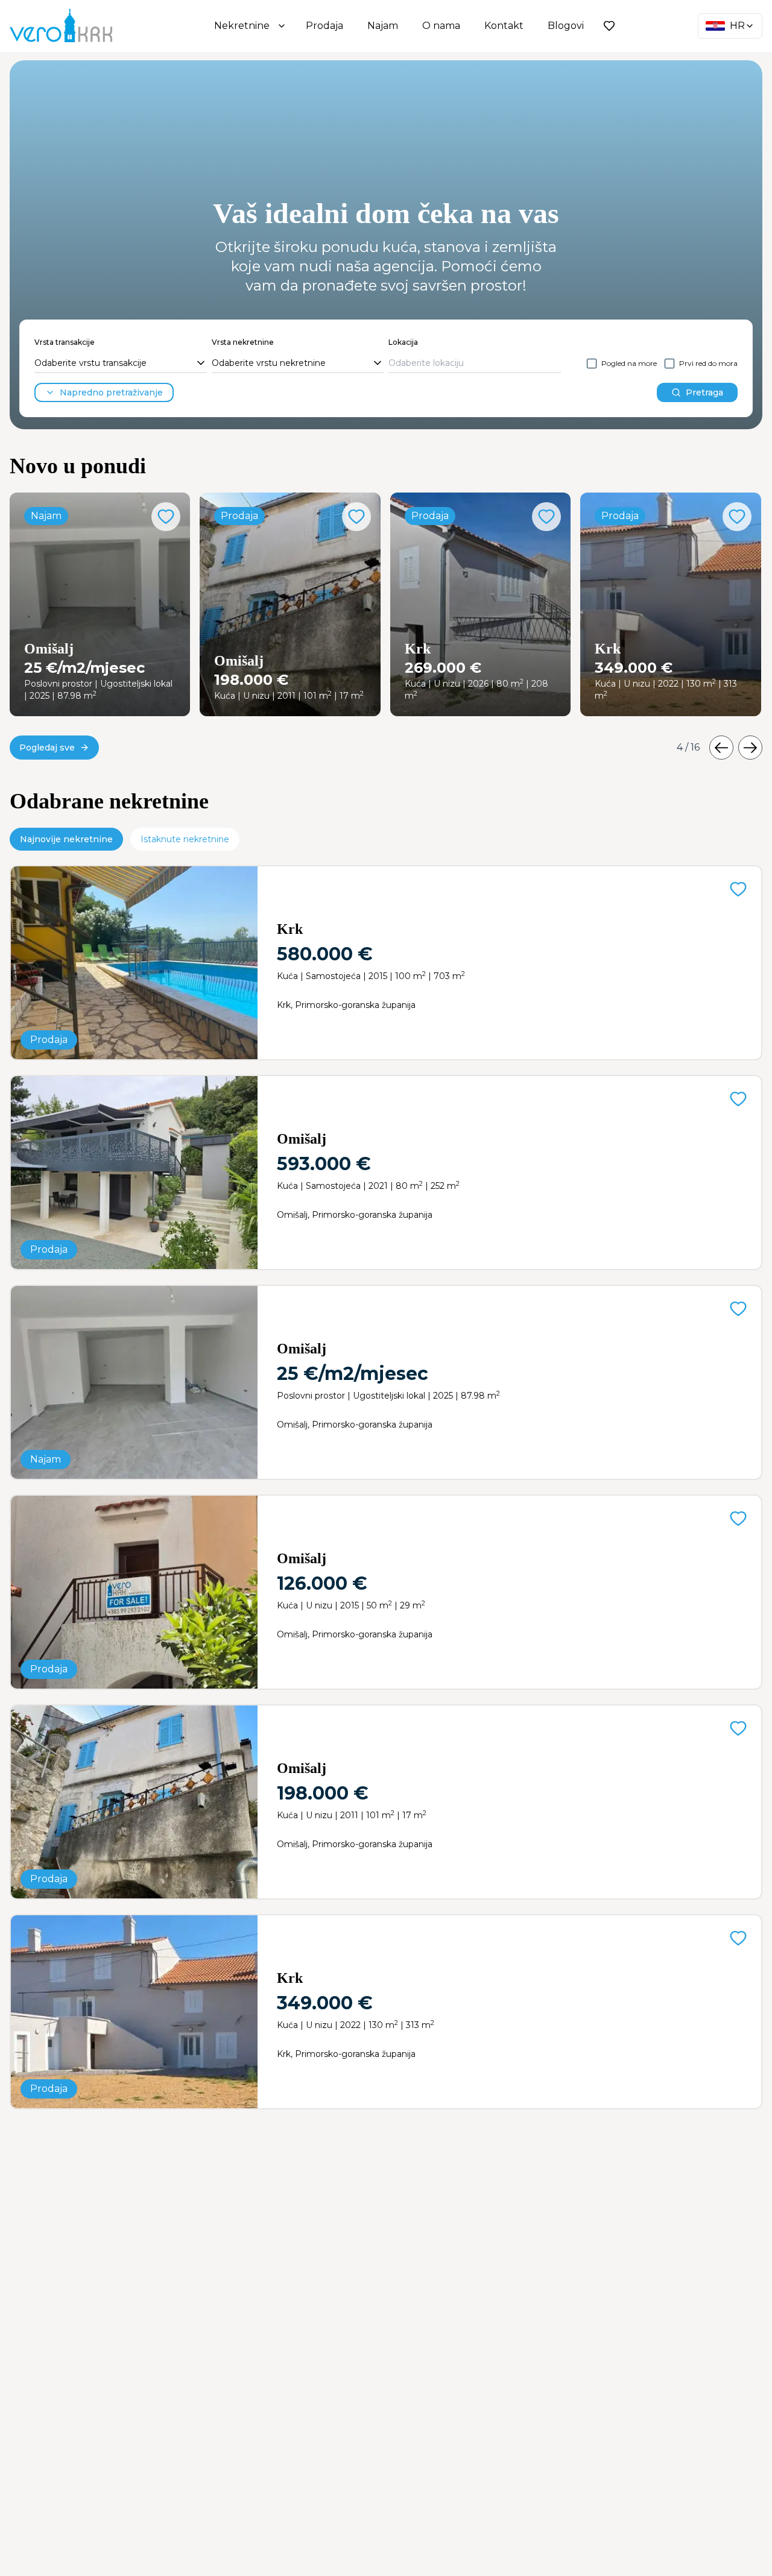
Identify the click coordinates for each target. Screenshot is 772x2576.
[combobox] (121, 364)
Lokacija (403, 342)
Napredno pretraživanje (111, 392)
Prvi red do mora (708, 363)
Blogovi (566, 26)
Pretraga (704, 392)
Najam (383, 26)
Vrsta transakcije (65, 342)
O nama (441, 26)
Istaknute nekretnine (185, 839)
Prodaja (324, 26)
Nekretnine (242, 26)
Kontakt (504, 26)
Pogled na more (629, 363)
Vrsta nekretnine (243, 342)
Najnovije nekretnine (66, 839)
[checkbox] (592, 364)
